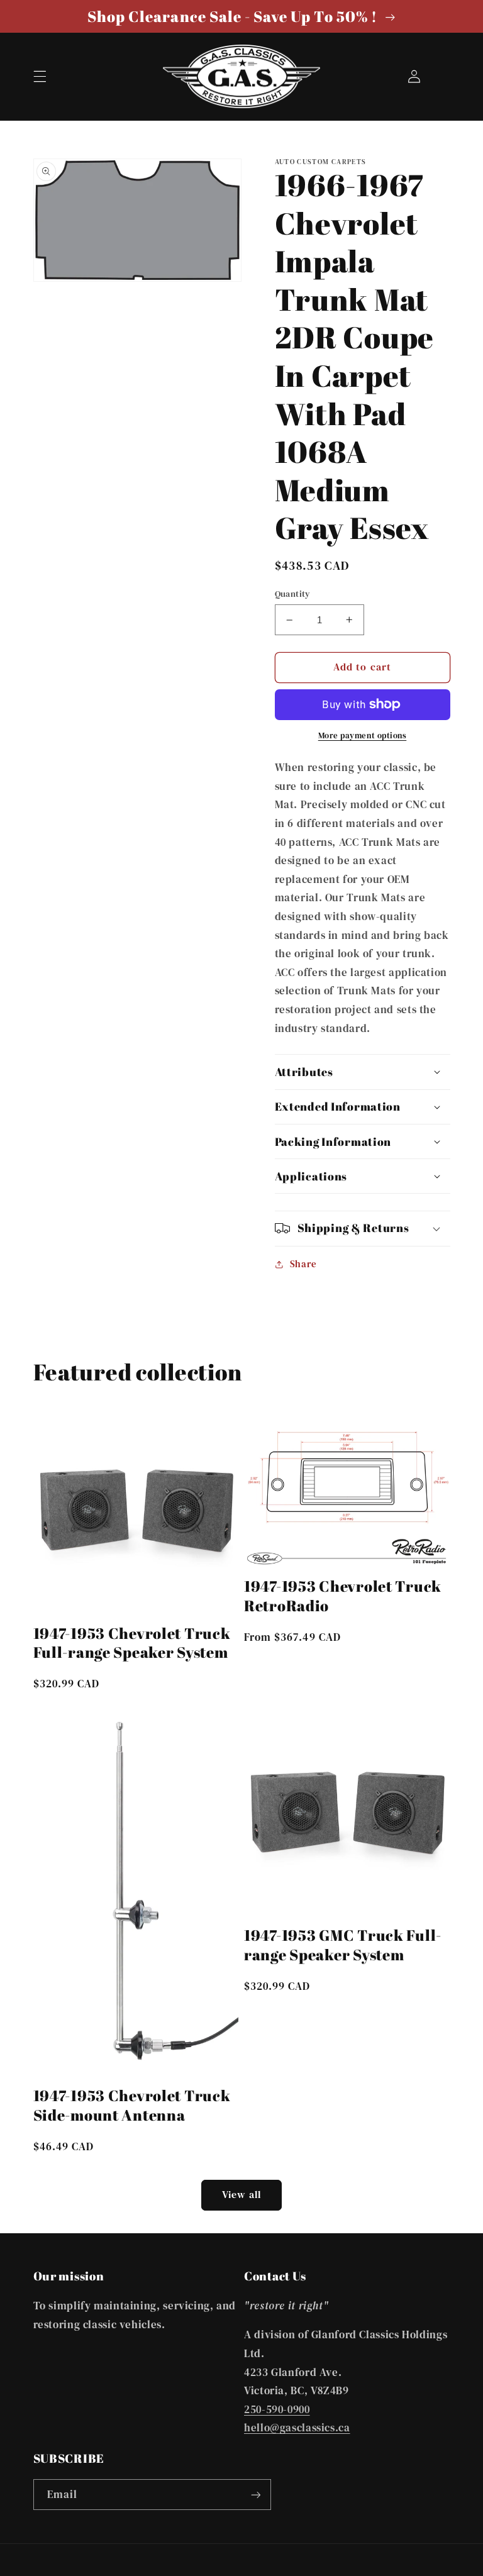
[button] (40, 76)
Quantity (293, 594)
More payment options (363, 736)
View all (241, 2195)
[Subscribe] (255, 2495)
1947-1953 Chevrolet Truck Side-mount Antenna (132, 2105)
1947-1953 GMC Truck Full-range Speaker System (343, 1945)
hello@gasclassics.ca (297, 2428)
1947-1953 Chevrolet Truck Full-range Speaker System (132, 1643)
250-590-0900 (277, 2410)
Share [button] (303, 1264)
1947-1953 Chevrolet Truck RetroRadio (343, 1596)
